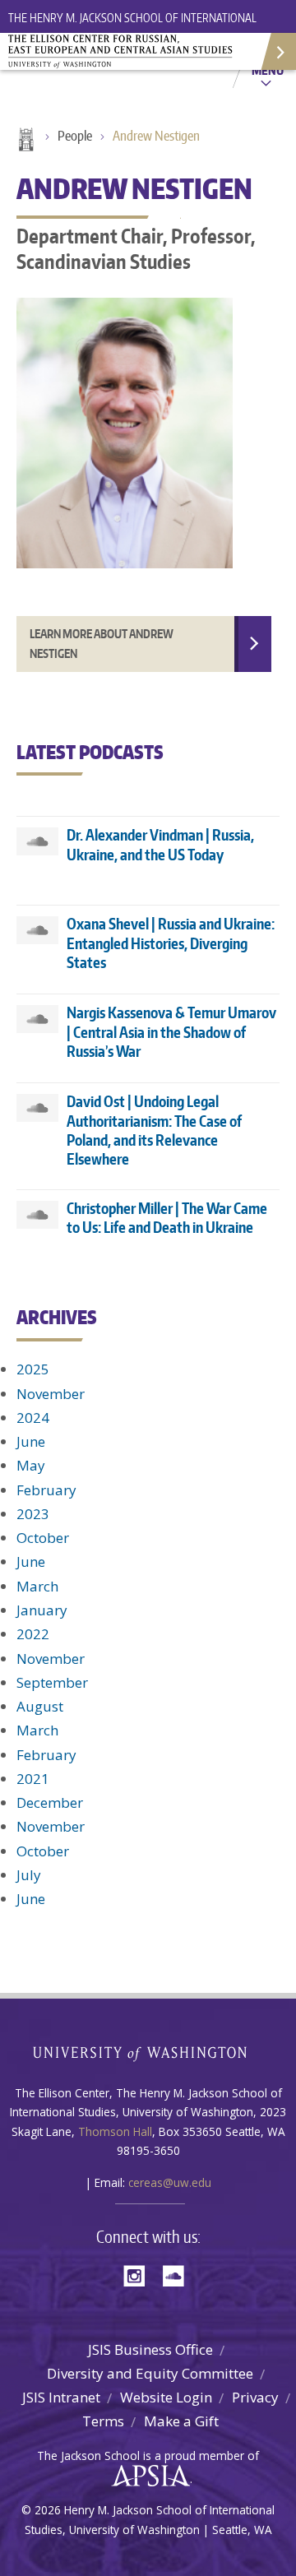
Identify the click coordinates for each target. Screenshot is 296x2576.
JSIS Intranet (61, 2397)
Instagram (140, 2275)
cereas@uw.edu (170, 2182)
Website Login (166, 2397)
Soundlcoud (178, 2275)
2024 (33, 1418)
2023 (33, 1514)
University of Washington (148, 2052)
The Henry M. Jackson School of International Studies (132, 28)
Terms (103, 2421)
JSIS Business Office (150, 2349)
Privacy (255, 2397)
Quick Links (277, 51)
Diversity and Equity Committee (150, 2373)
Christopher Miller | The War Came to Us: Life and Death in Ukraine (167, 1217)
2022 (33, 1634)
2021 (33, 1779)
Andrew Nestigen (156, 136)
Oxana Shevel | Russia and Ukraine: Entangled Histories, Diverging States (171, 943)
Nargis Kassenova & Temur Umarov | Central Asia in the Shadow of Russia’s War (171, 1031)
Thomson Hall (115, 2131)
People (75, 136)
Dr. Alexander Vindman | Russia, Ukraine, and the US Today (160, 844)
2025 (33, 1369)
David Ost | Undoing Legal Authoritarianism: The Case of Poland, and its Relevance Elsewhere (154, 1130)
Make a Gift (181, 2421)
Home (25, 141)
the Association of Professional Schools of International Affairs (147, 2476)
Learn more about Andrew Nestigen (102, 644)
